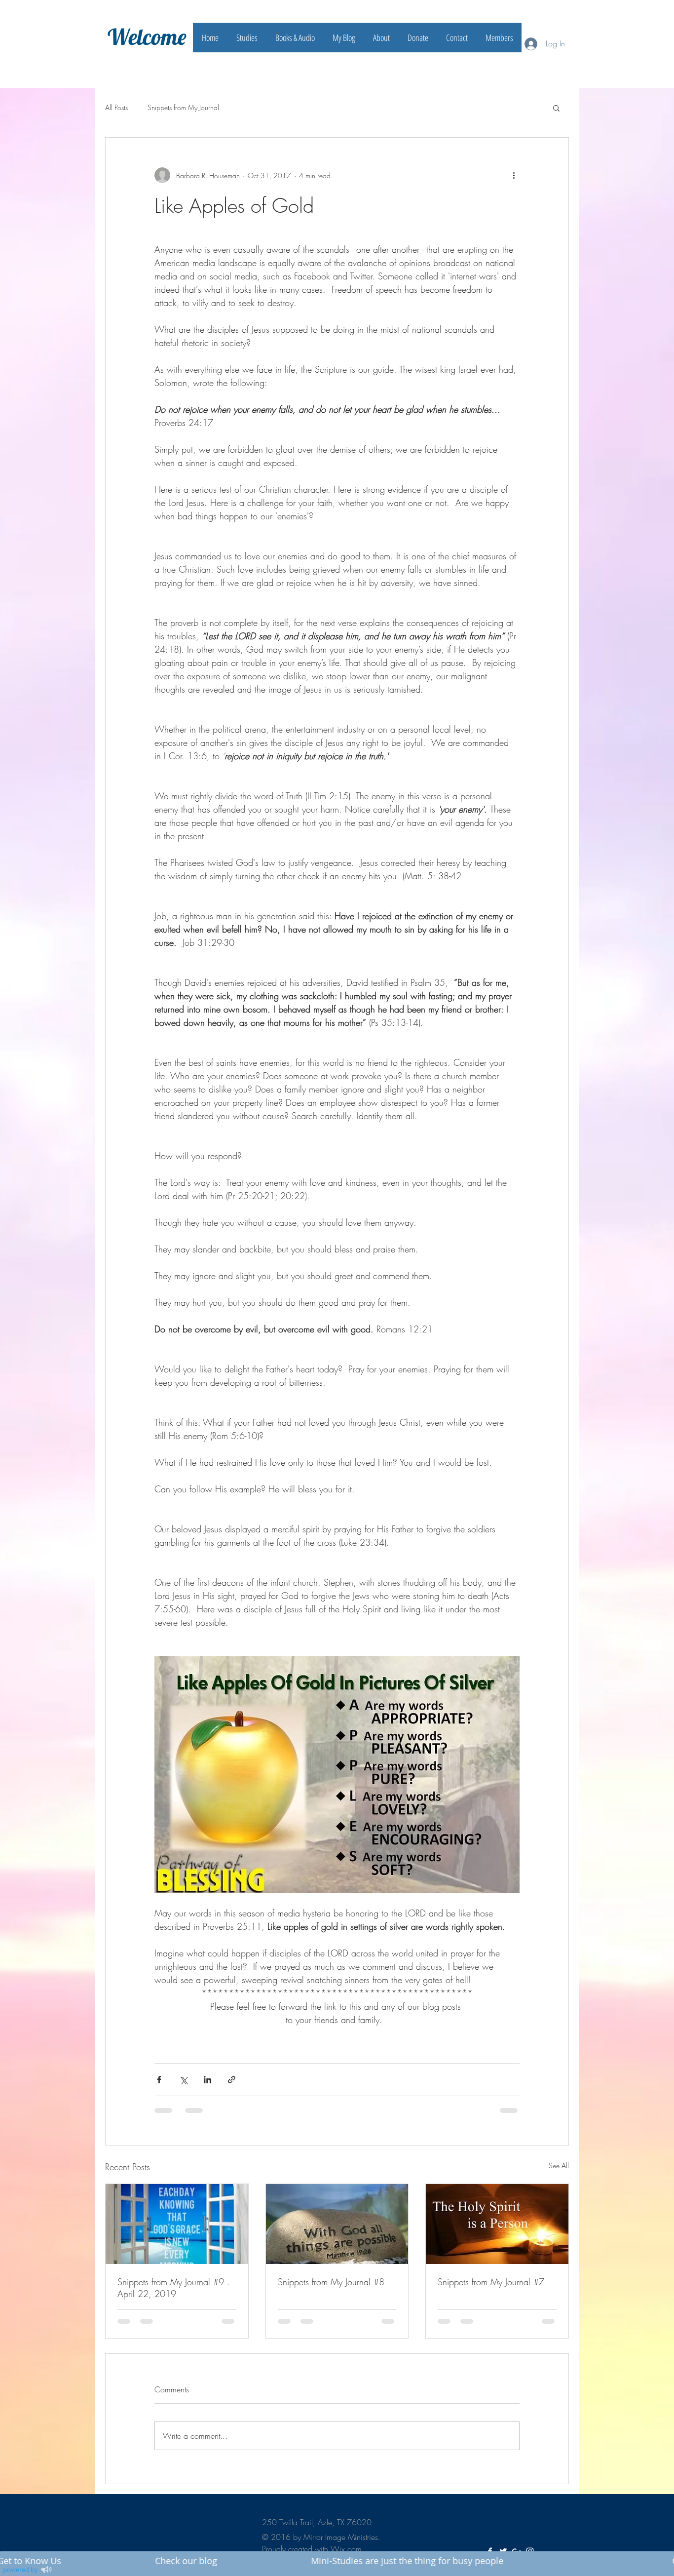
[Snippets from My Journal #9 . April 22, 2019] (177, 2224)
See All (559, 2166)
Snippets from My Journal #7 (491, 2282)
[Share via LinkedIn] (207, 2080)
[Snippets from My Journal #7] (497, 2224)
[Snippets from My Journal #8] (337, 2224)
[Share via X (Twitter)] (183, 2080)
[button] (556, 108)
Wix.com (346, 2549)
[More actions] (514, 175)
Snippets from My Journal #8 (331, 2282)
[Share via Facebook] (159, 2080)
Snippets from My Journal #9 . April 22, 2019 (174, 2288)
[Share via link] (232, 2080)
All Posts (116, 107)
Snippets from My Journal (183, 107)
